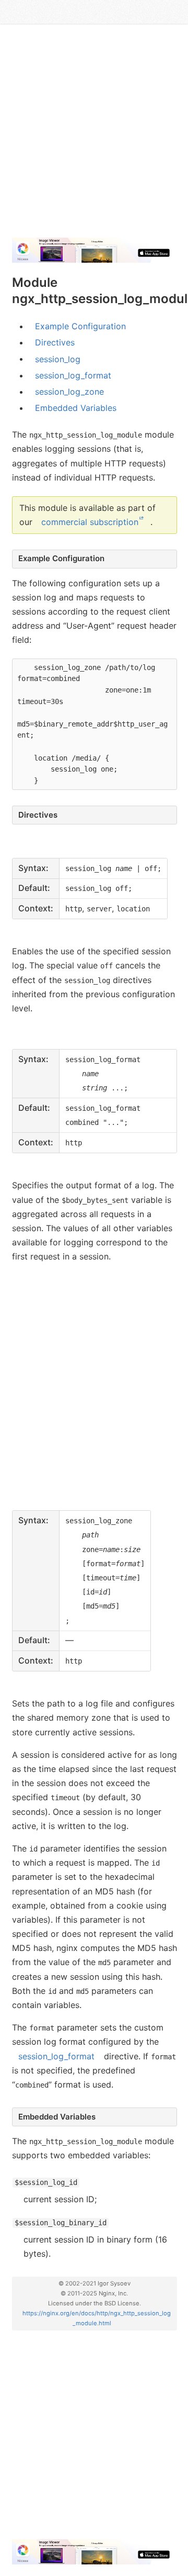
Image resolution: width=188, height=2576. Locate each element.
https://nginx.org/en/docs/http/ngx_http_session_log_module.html (97, 2318)
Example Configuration (80, 326)
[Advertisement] (94, 135)
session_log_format (73, 375)
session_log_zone (69, 392)
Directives (55, 342)
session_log (58, 359)
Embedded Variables (76, 408)
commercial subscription (90, 522)
